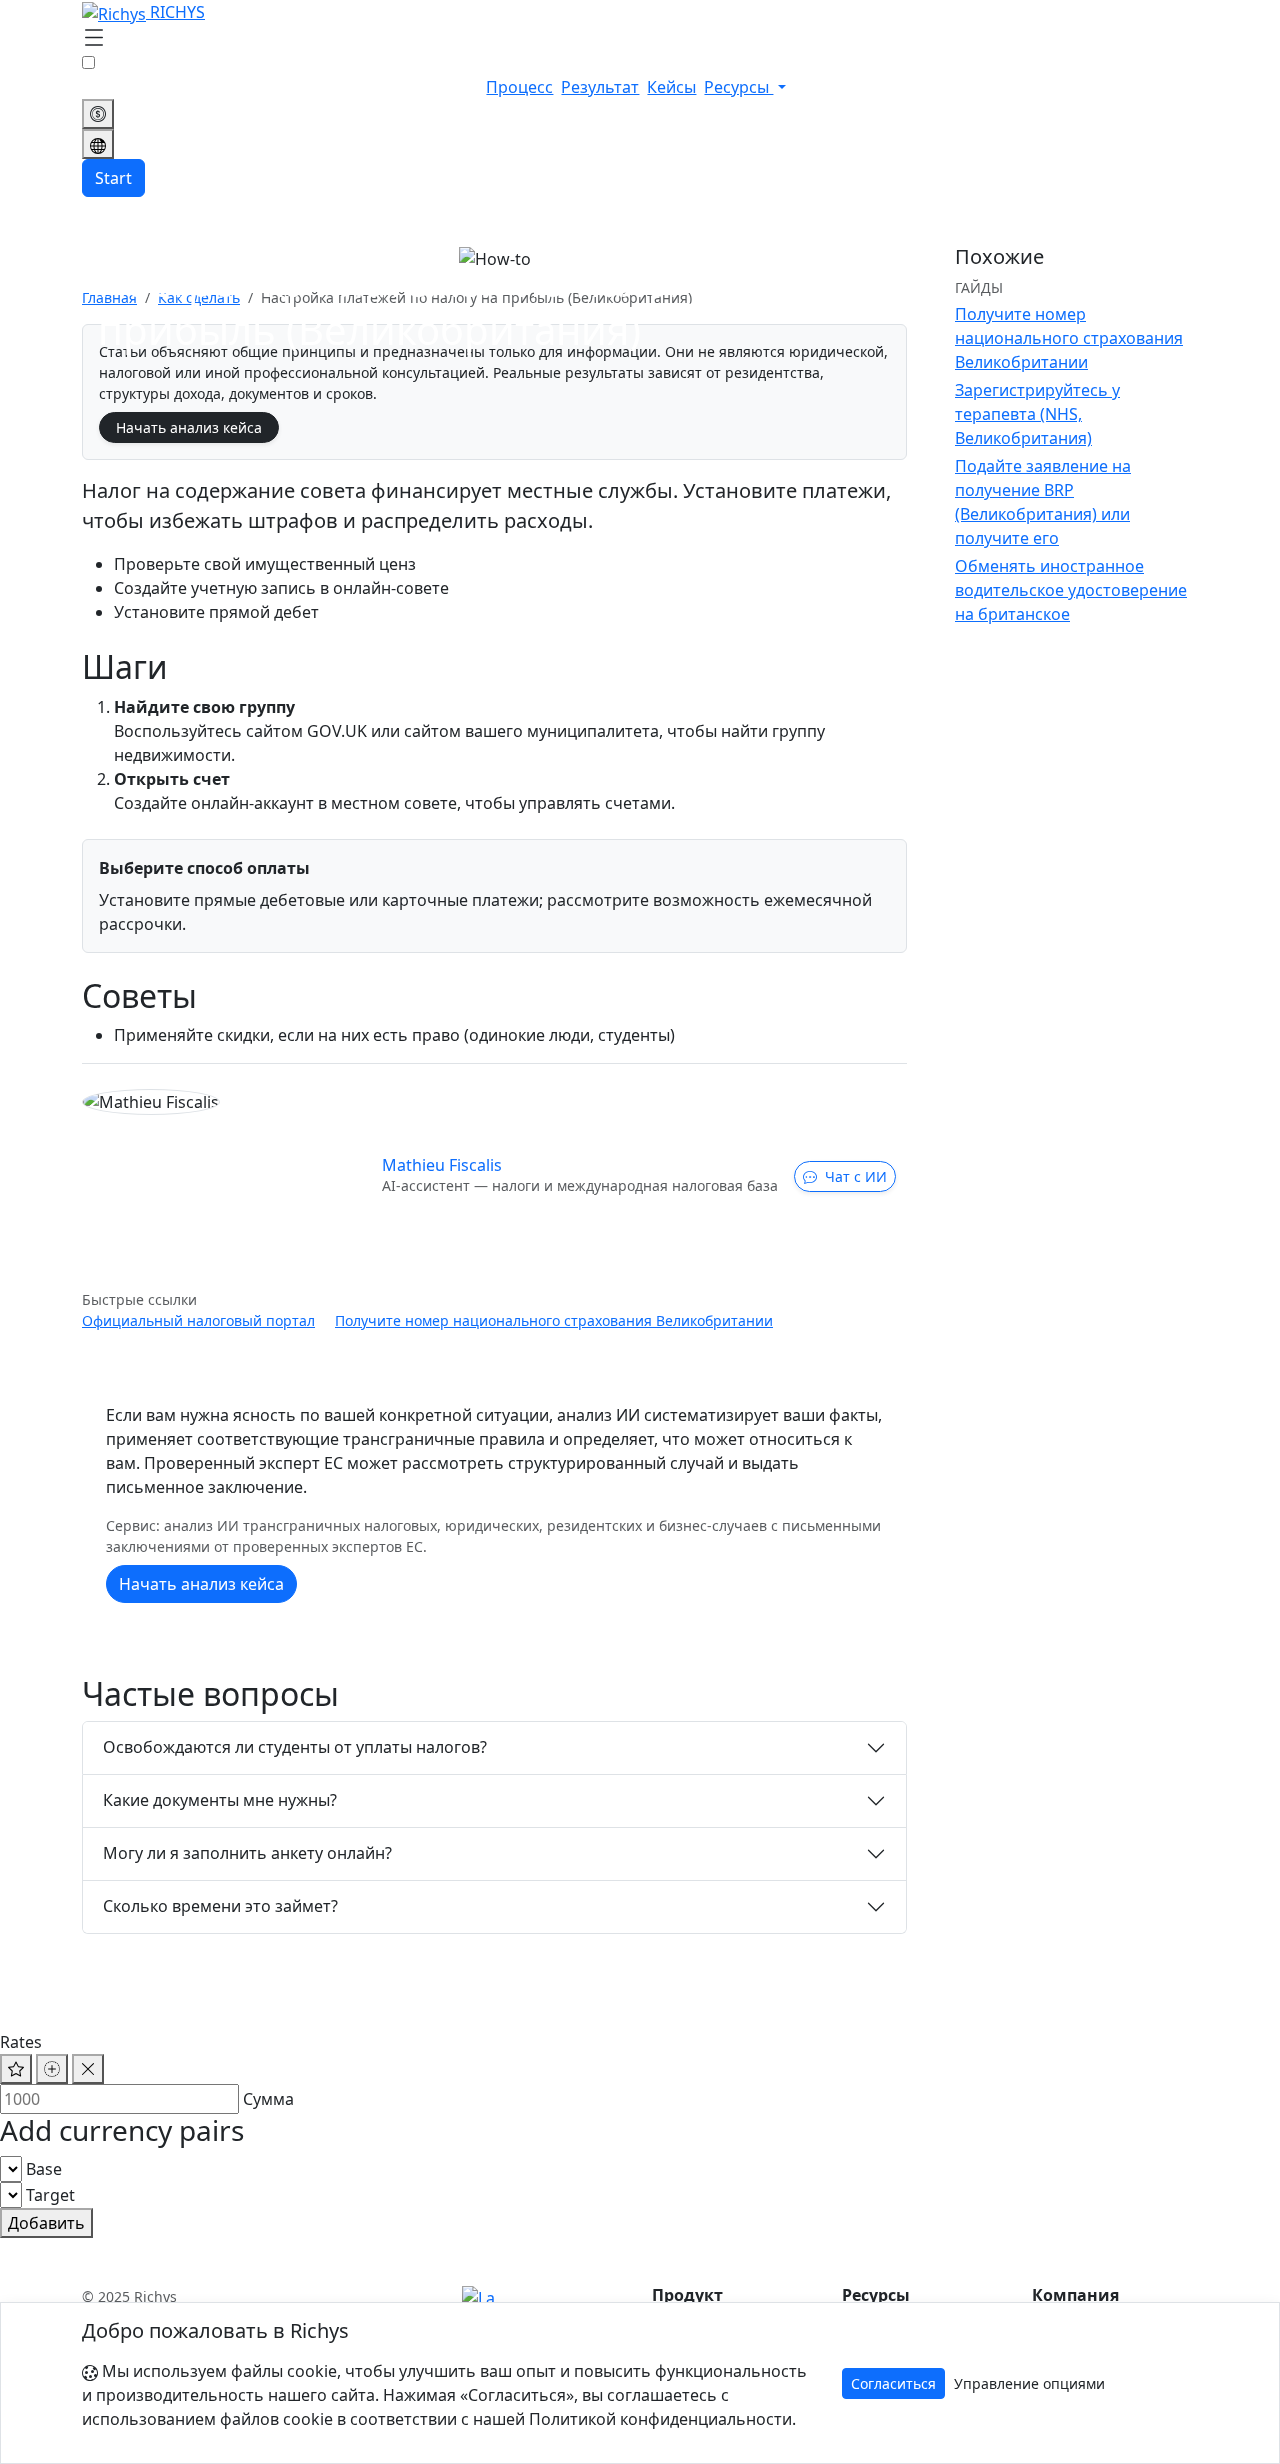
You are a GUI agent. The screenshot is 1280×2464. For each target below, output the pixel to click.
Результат (600, 87)
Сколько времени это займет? (220, 1906)
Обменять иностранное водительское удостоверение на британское (1071, 590)
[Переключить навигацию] (94, 39)
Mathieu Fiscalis (442, 1165)
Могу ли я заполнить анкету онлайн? (247, 1853)
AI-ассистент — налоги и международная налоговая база (580, 1185)
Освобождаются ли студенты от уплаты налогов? (295, 1747)
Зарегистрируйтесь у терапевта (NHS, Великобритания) (1037, 414)
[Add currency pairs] (52, 2069)
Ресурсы (738, 87)
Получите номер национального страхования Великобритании (554, 1320)
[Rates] (98, 114)
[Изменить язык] (98, 144)
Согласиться (893, 2383)
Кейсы (671, 87)
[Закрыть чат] (88, 2069)
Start (113, 178)
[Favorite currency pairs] (16, 2069)
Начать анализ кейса (189, 427)
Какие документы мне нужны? (220, 1800)
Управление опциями (1029, 2383)
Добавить (46, 2223)
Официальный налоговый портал (198, 1320)
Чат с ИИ (856, 1176)
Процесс (519, 87)
